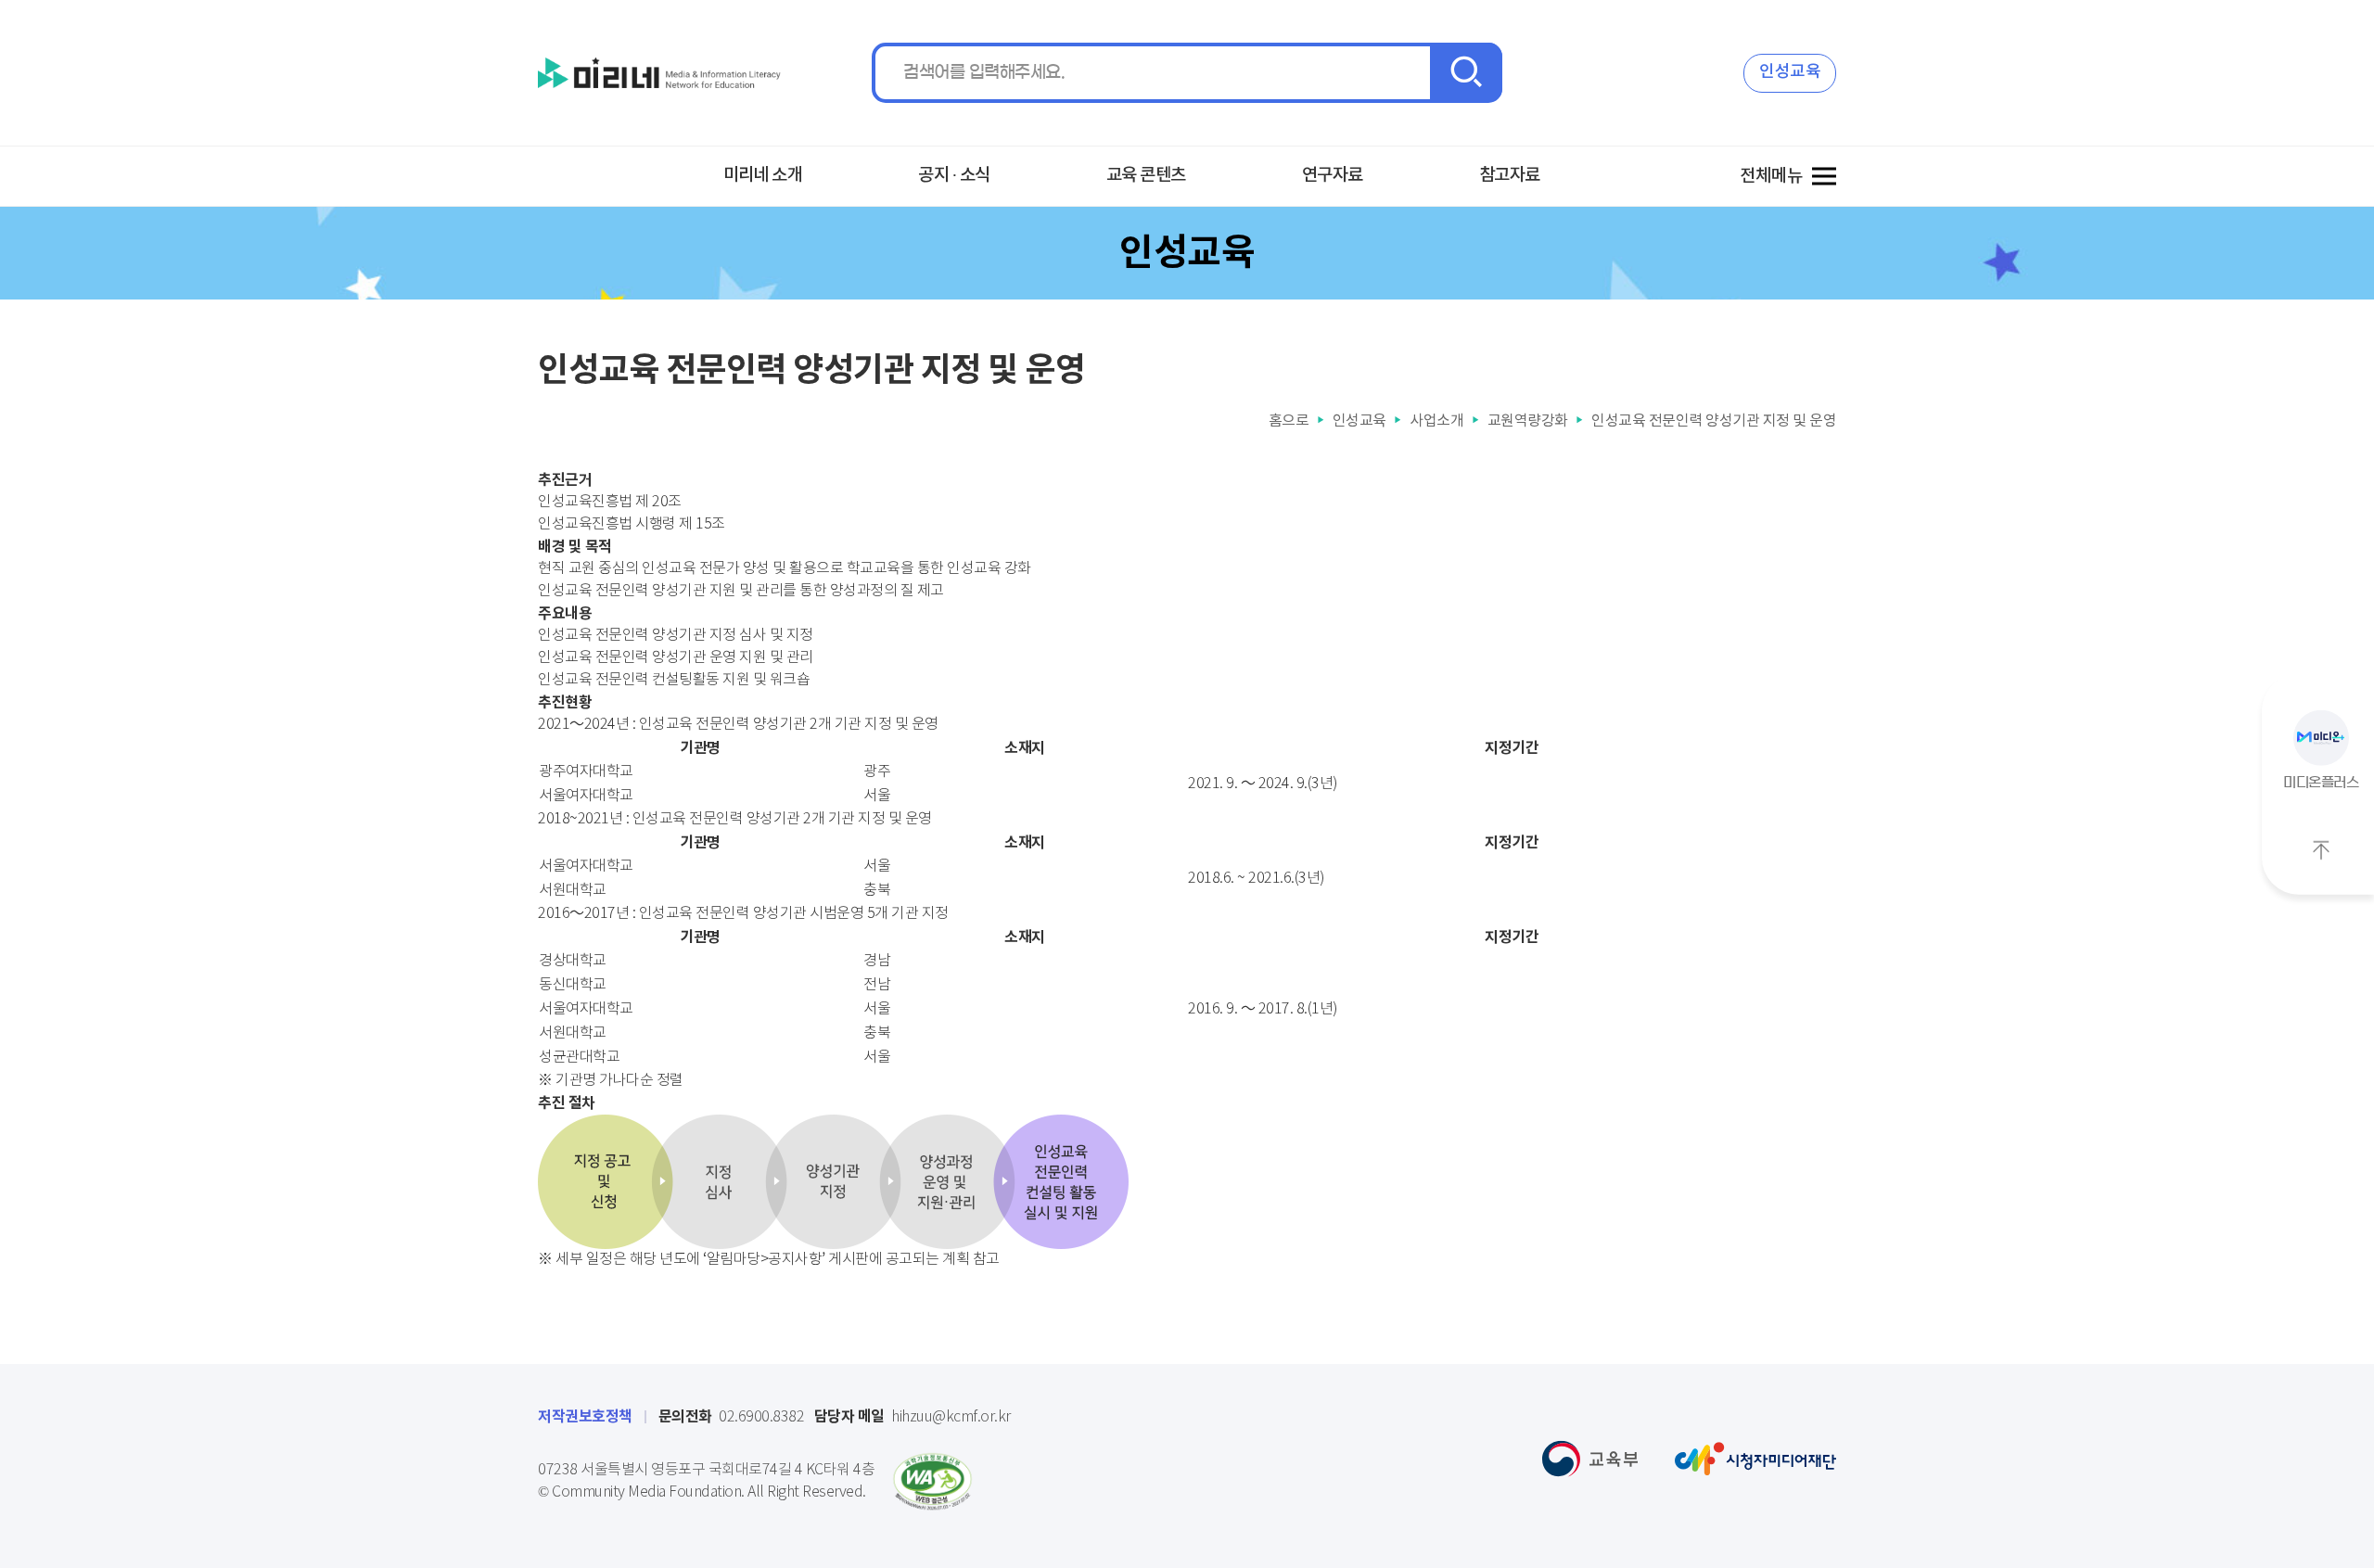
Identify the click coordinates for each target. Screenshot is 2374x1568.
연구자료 (1333, 175)
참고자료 (1510, 175)
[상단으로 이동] (2321, 850)
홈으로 (1289, 421)
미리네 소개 (763, 175)
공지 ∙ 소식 (954, 175)
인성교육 (1790, 72)
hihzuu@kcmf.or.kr (913, 1417)
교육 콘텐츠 (1146, 175)
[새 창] (932, 1482)
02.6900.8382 (732, 1417)
